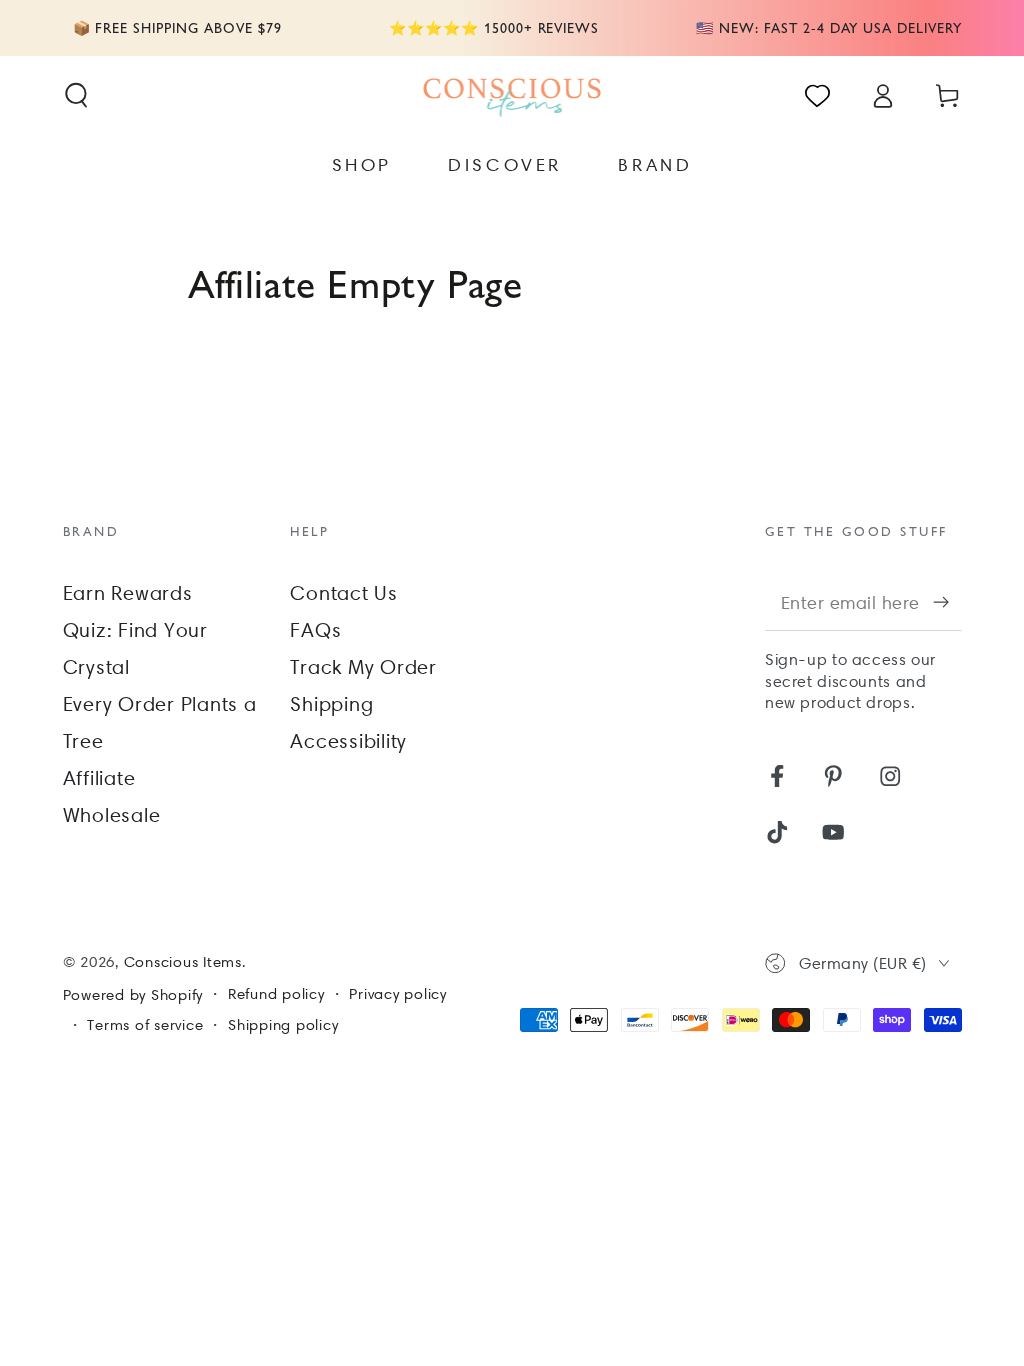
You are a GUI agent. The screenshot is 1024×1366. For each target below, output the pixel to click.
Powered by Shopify (133, 995)
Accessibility (348, 741)
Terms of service (145, 1025)
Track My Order (363, 667)
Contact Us (344, 593)
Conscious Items (183, 962)
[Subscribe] (947, 601)
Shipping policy (283, 1025)
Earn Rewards (128, 593)
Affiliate (99, 778)
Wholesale (112, 815)
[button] (76, 95)
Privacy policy (398, 994)
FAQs (315, 630)
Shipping (331, 704)
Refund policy (276, 994)
